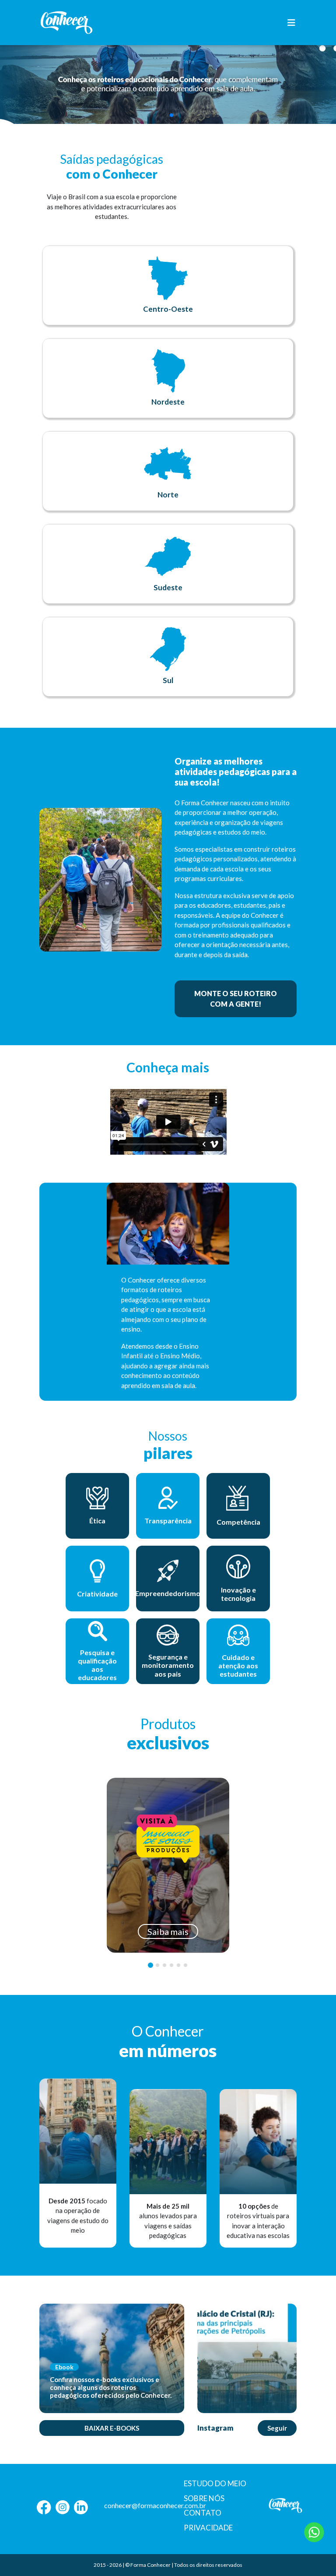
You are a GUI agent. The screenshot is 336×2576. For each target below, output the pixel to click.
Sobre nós (204, 2498)
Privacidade (208, 2528)
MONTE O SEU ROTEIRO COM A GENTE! (236, 999)
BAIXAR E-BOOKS (112, 2428)
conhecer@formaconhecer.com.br (155, 2505)
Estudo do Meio (215, 2483)
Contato (203, 2513)
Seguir (277, 2428)
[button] (164, 115)
